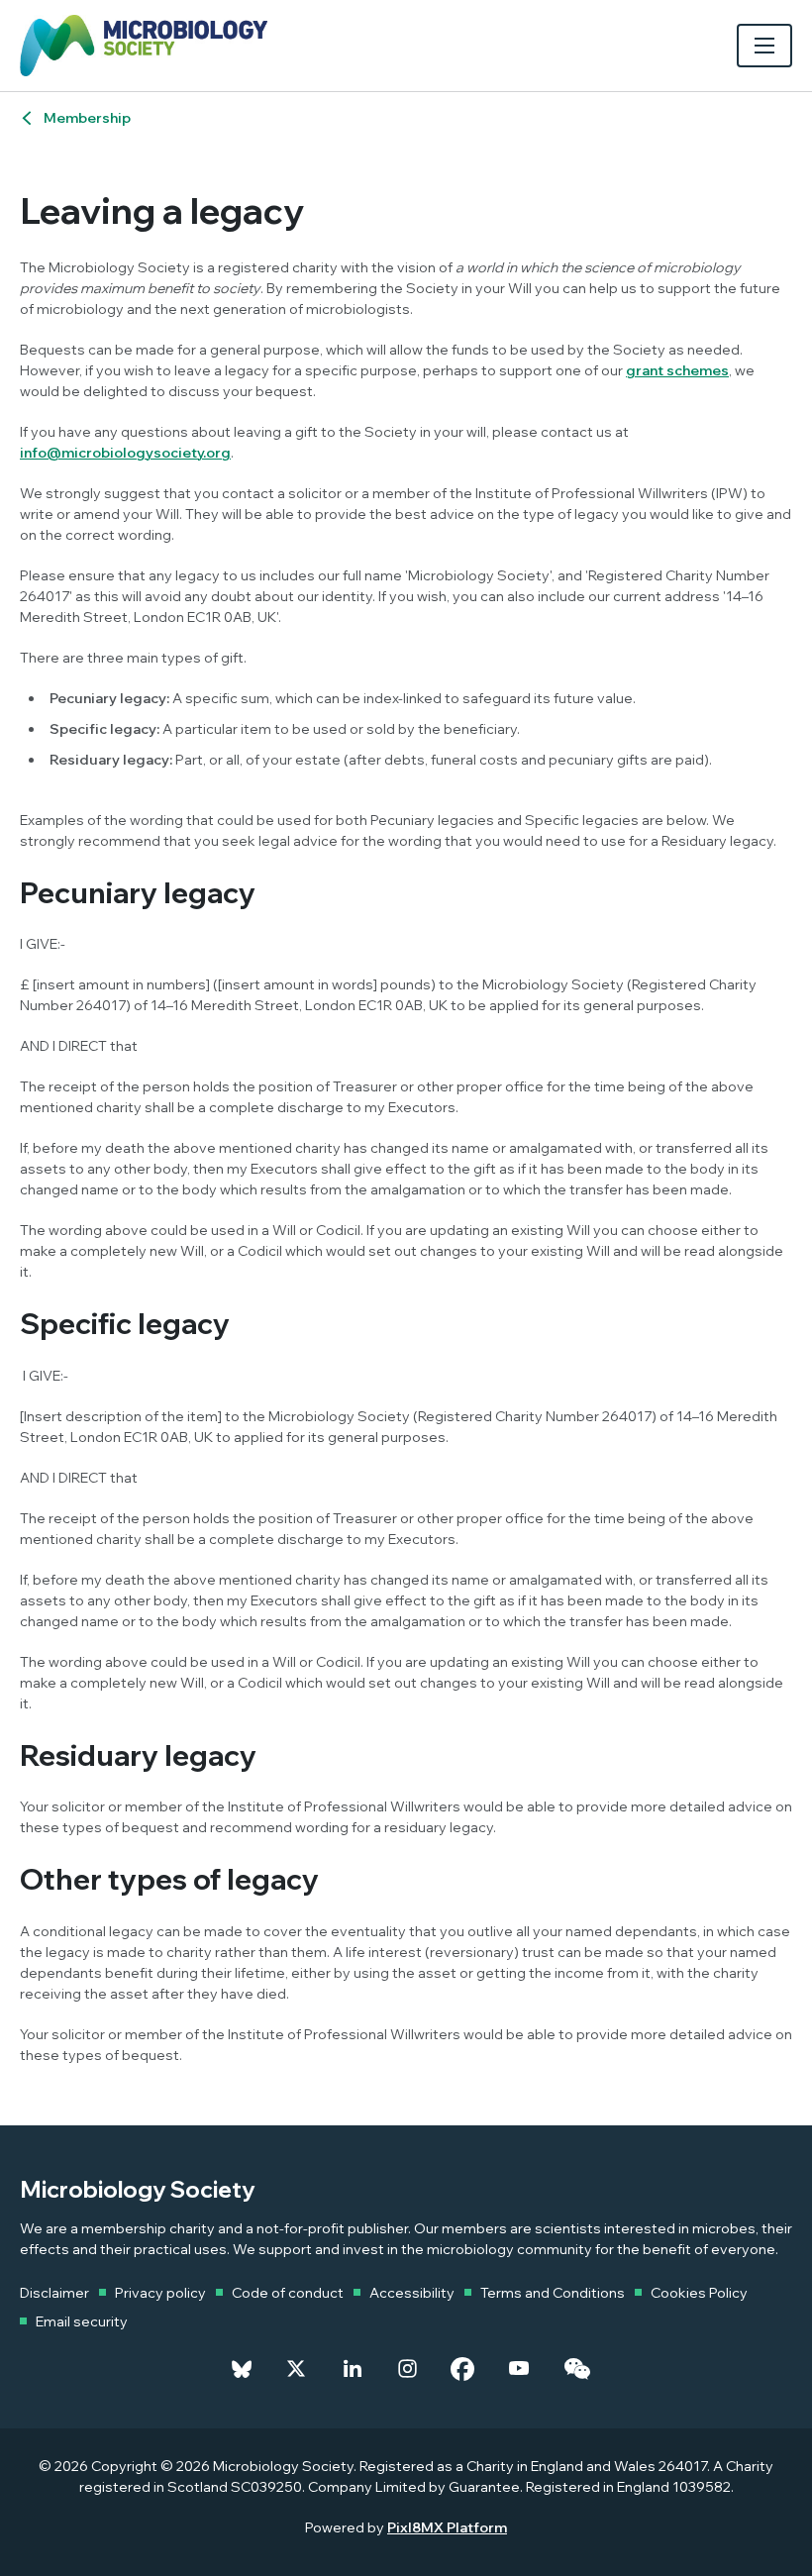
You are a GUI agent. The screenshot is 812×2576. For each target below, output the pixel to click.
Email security (82, 2321)
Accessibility (412, 2293)
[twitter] (296, 2369)
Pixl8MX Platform (447, 2527)
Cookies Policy (699, 2293)
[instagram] (407, 2369)
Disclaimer (54, 2293)
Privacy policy (160, 2293)
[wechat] (577, 2369)
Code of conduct (288, 2293)
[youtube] (519, 2369)
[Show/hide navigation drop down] (764, 46)
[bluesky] (242, 2369)
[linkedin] (353, 2369)
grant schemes (677, 370)
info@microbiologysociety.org (125, 453)
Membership (87, 118)
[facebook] (462, 2369)
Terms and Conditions (553, 2293)
